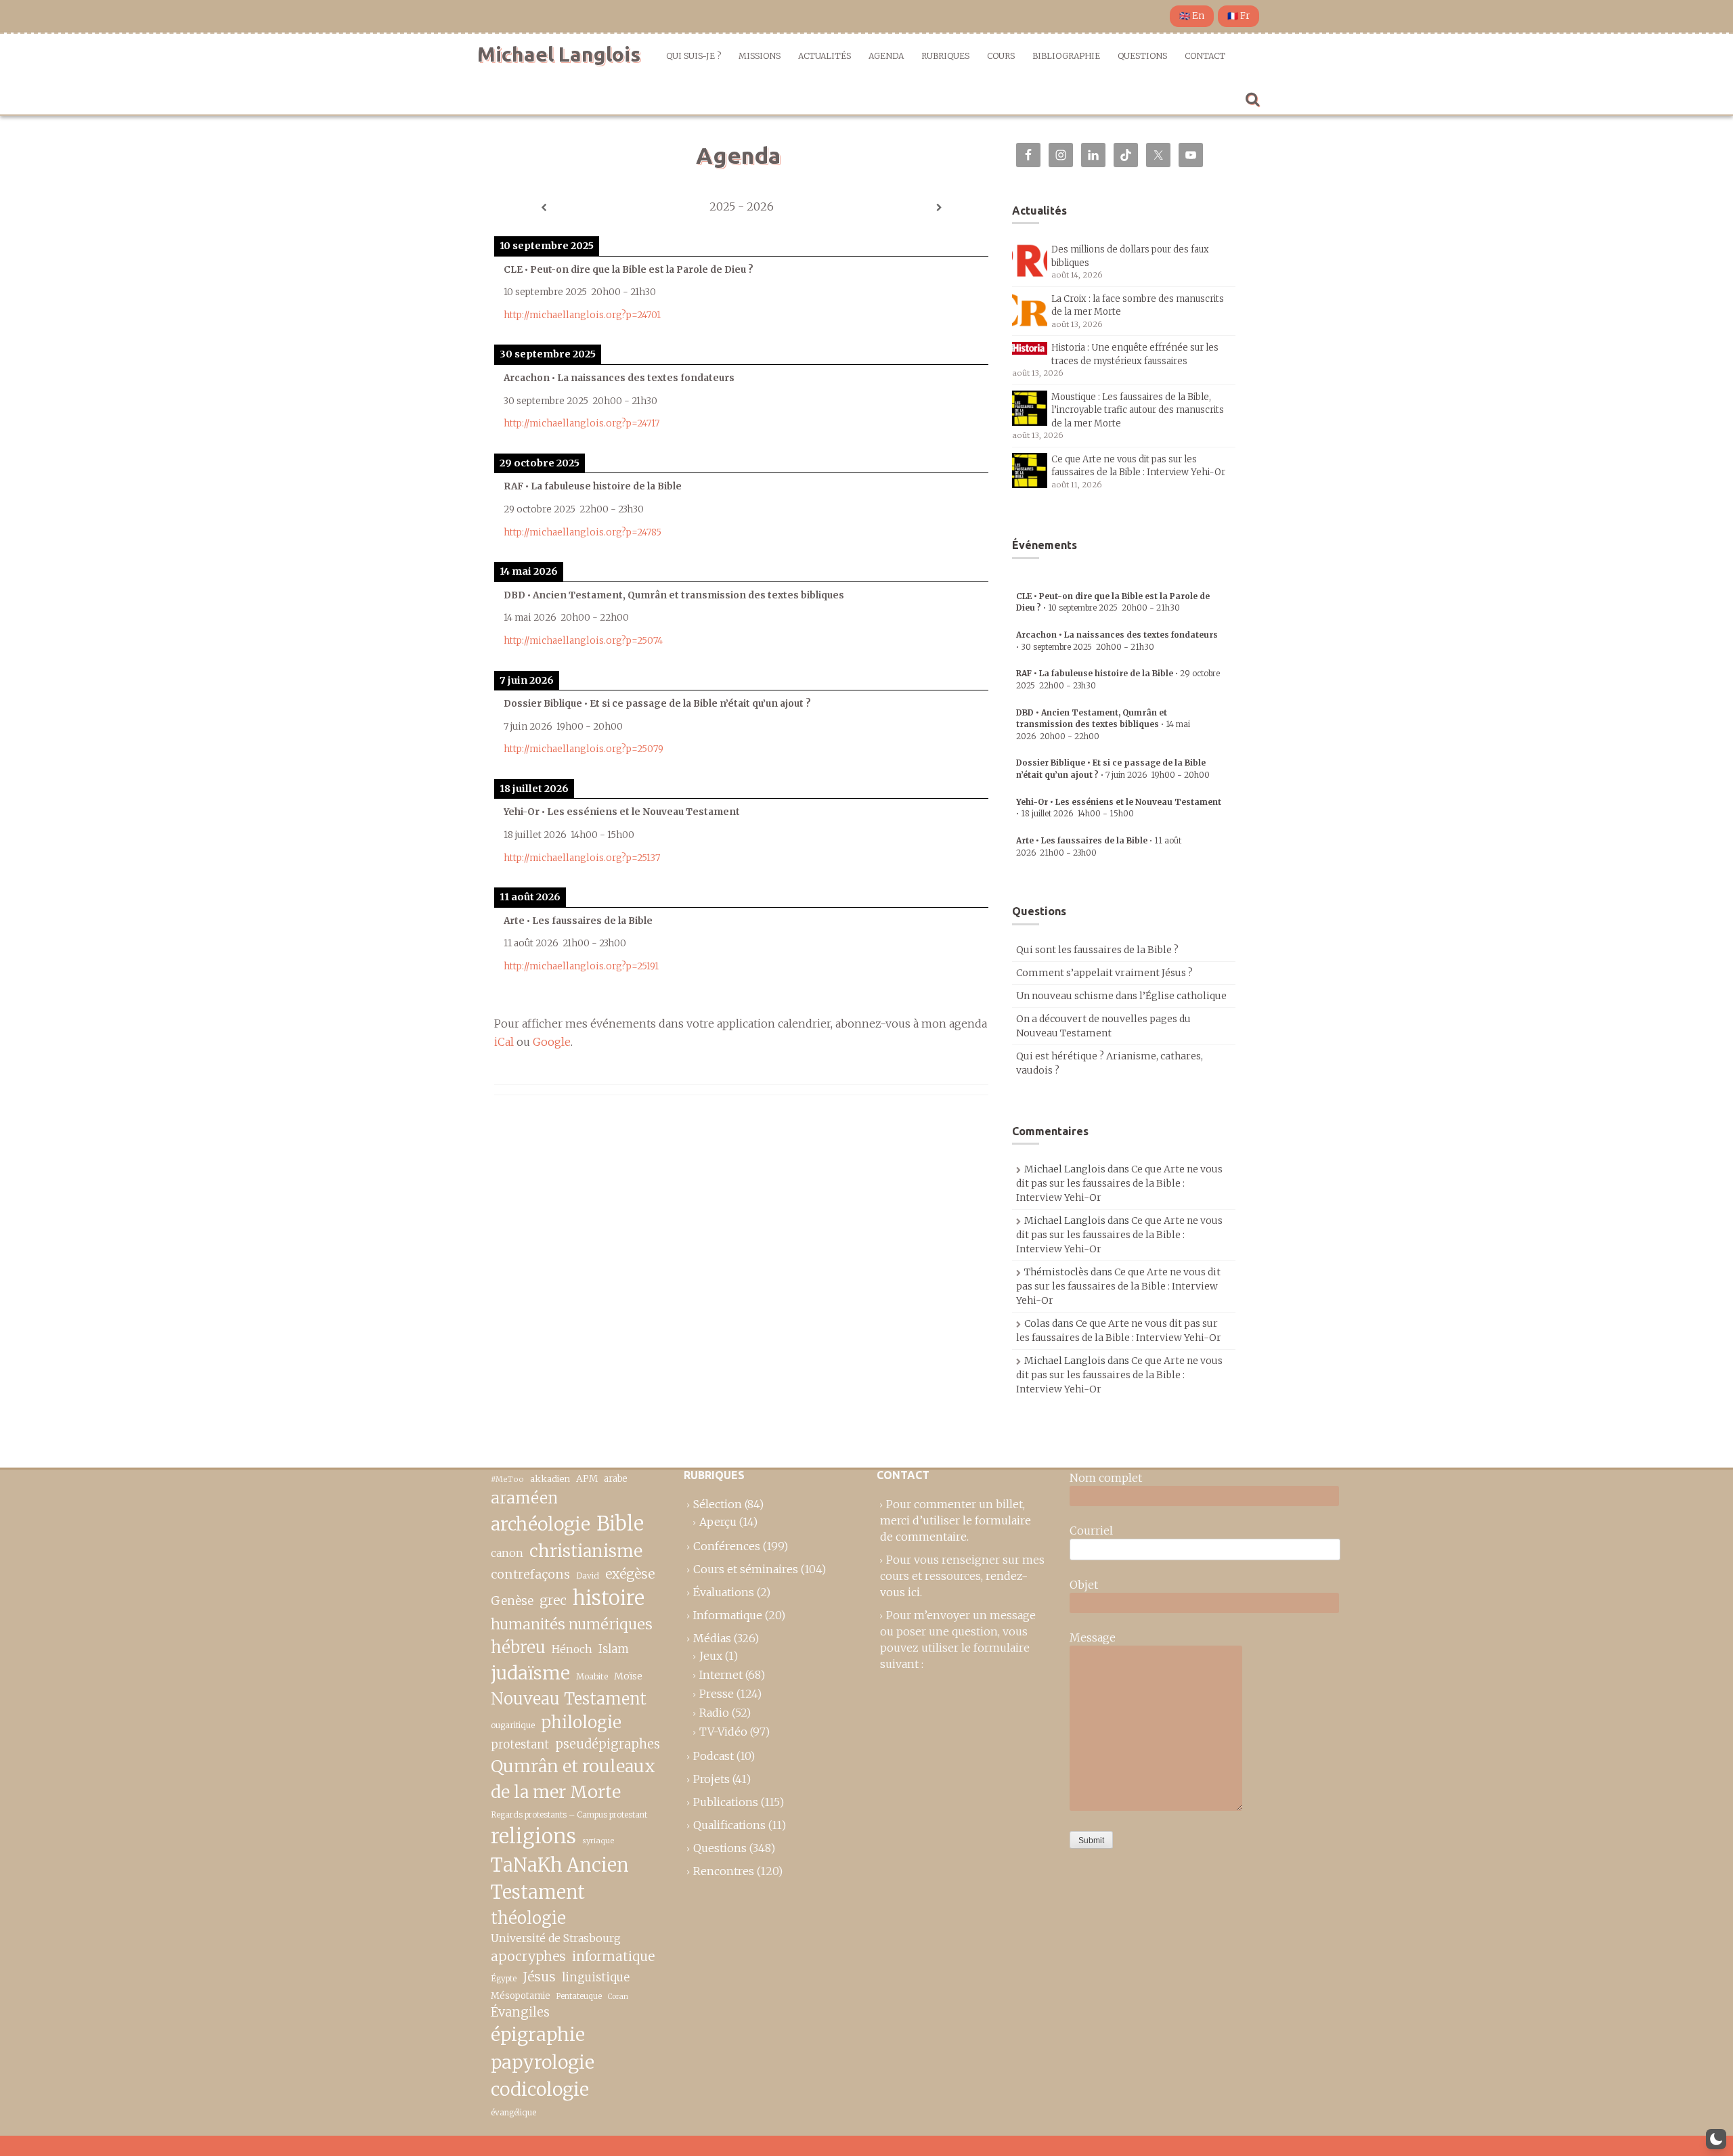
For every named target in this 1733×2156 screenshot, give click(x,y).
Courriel (1091, 1531)
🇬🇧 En (1192, 16)
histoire (609, 1598)
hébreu (518, 1647)
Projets (711, 1779)
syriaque (598, 1841)
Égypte (504, 1979)
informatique (613, 1956)
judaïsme (530, 1673)
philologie (581, 1722)
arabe (615, 1479)
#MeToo (507, 1479)
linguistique (596, 1978)
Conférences (727, 1546)
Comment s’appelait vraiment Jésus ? (1104, 973)
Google (552, 1042)
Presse (717, 1694)
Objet (1084, 1585)
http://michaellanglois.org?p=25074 (583, 641)
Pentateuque (579, 1996)
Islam (614, 1649)
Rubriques (945, 56)
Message (1093, 1637)
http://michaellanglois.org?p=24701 (582, 315)
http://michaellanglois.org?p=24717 (582, 423)
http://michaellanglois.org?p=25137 (582, 858)
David (588, 1576)
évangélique (513, 2112)
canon (507, 1553)
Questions (1142, 56)
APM (587, 1479)
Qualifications (729, 1825)
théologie (528, 1918)
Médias (712, 1638)
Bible (620, 1524)
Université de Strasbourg (556, 1938)
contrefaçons (530, 1574)
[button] (1716, 2139)
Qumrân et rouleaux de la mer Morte (573, 1779)
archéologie (541, 1524)
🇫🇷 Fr (1238, 16)
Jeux (711, 1656)
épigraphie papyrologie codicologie (543, 2062)
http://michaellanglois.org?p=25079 (584, 749)
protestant (520, 1745)
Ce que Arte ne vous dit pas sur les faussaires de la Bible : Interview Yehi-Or (1119, 1183)
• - (1103, 724)
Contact (1205, 56)
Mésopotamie (521, 1996)
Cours (1001, 56)
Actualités (825, 56)
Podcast (714, 1756)
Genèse (512, 1601)
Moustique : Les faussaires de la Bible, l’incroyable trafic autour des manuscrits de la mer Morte (1138, 410)
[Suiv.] (939, 208)
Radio (714, 1713)
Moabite (592, 1676)
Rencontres (724, 1871)
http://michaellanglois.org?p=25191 (581, 966)
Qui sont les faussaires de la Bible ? (1097, 950)
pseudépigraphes (608, 1744)
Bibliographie (1066, 56)
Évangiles (520, 2012)
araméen (524, 1498)
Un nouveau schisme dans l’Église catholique (1121, 996)
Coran (618, 1997)
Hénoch (572, 1649)
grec (553, 1600)
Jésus (539, 1977)
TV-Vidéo (723, 1732)
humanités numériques (572, 1624)
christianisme (586, 1551)
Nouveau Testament (569, 1699)
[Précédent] (544, 208)
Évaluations (724, 1592)
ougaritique (513, 1725)
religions (533, 1836)
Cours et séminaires (746, 1569)
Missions (760, 56)
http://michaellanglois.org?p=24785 (583, 532)
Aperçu (718, 1522)
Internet (721, 1675)
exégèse (630, 1574)
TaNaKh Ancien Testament (560, 1879)
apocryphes (528, 1956)
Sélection (718, 1504)
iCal (504, 1042)
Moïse (628, 1676)
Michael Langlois (559, 54)
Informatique (728, 1615)
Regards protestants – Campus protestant (569, 1814)
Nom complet (1106, 1478)
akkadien (550, 1479)
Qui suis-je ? (694, 56)
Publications (726, 1802)
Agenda (886, 56)
